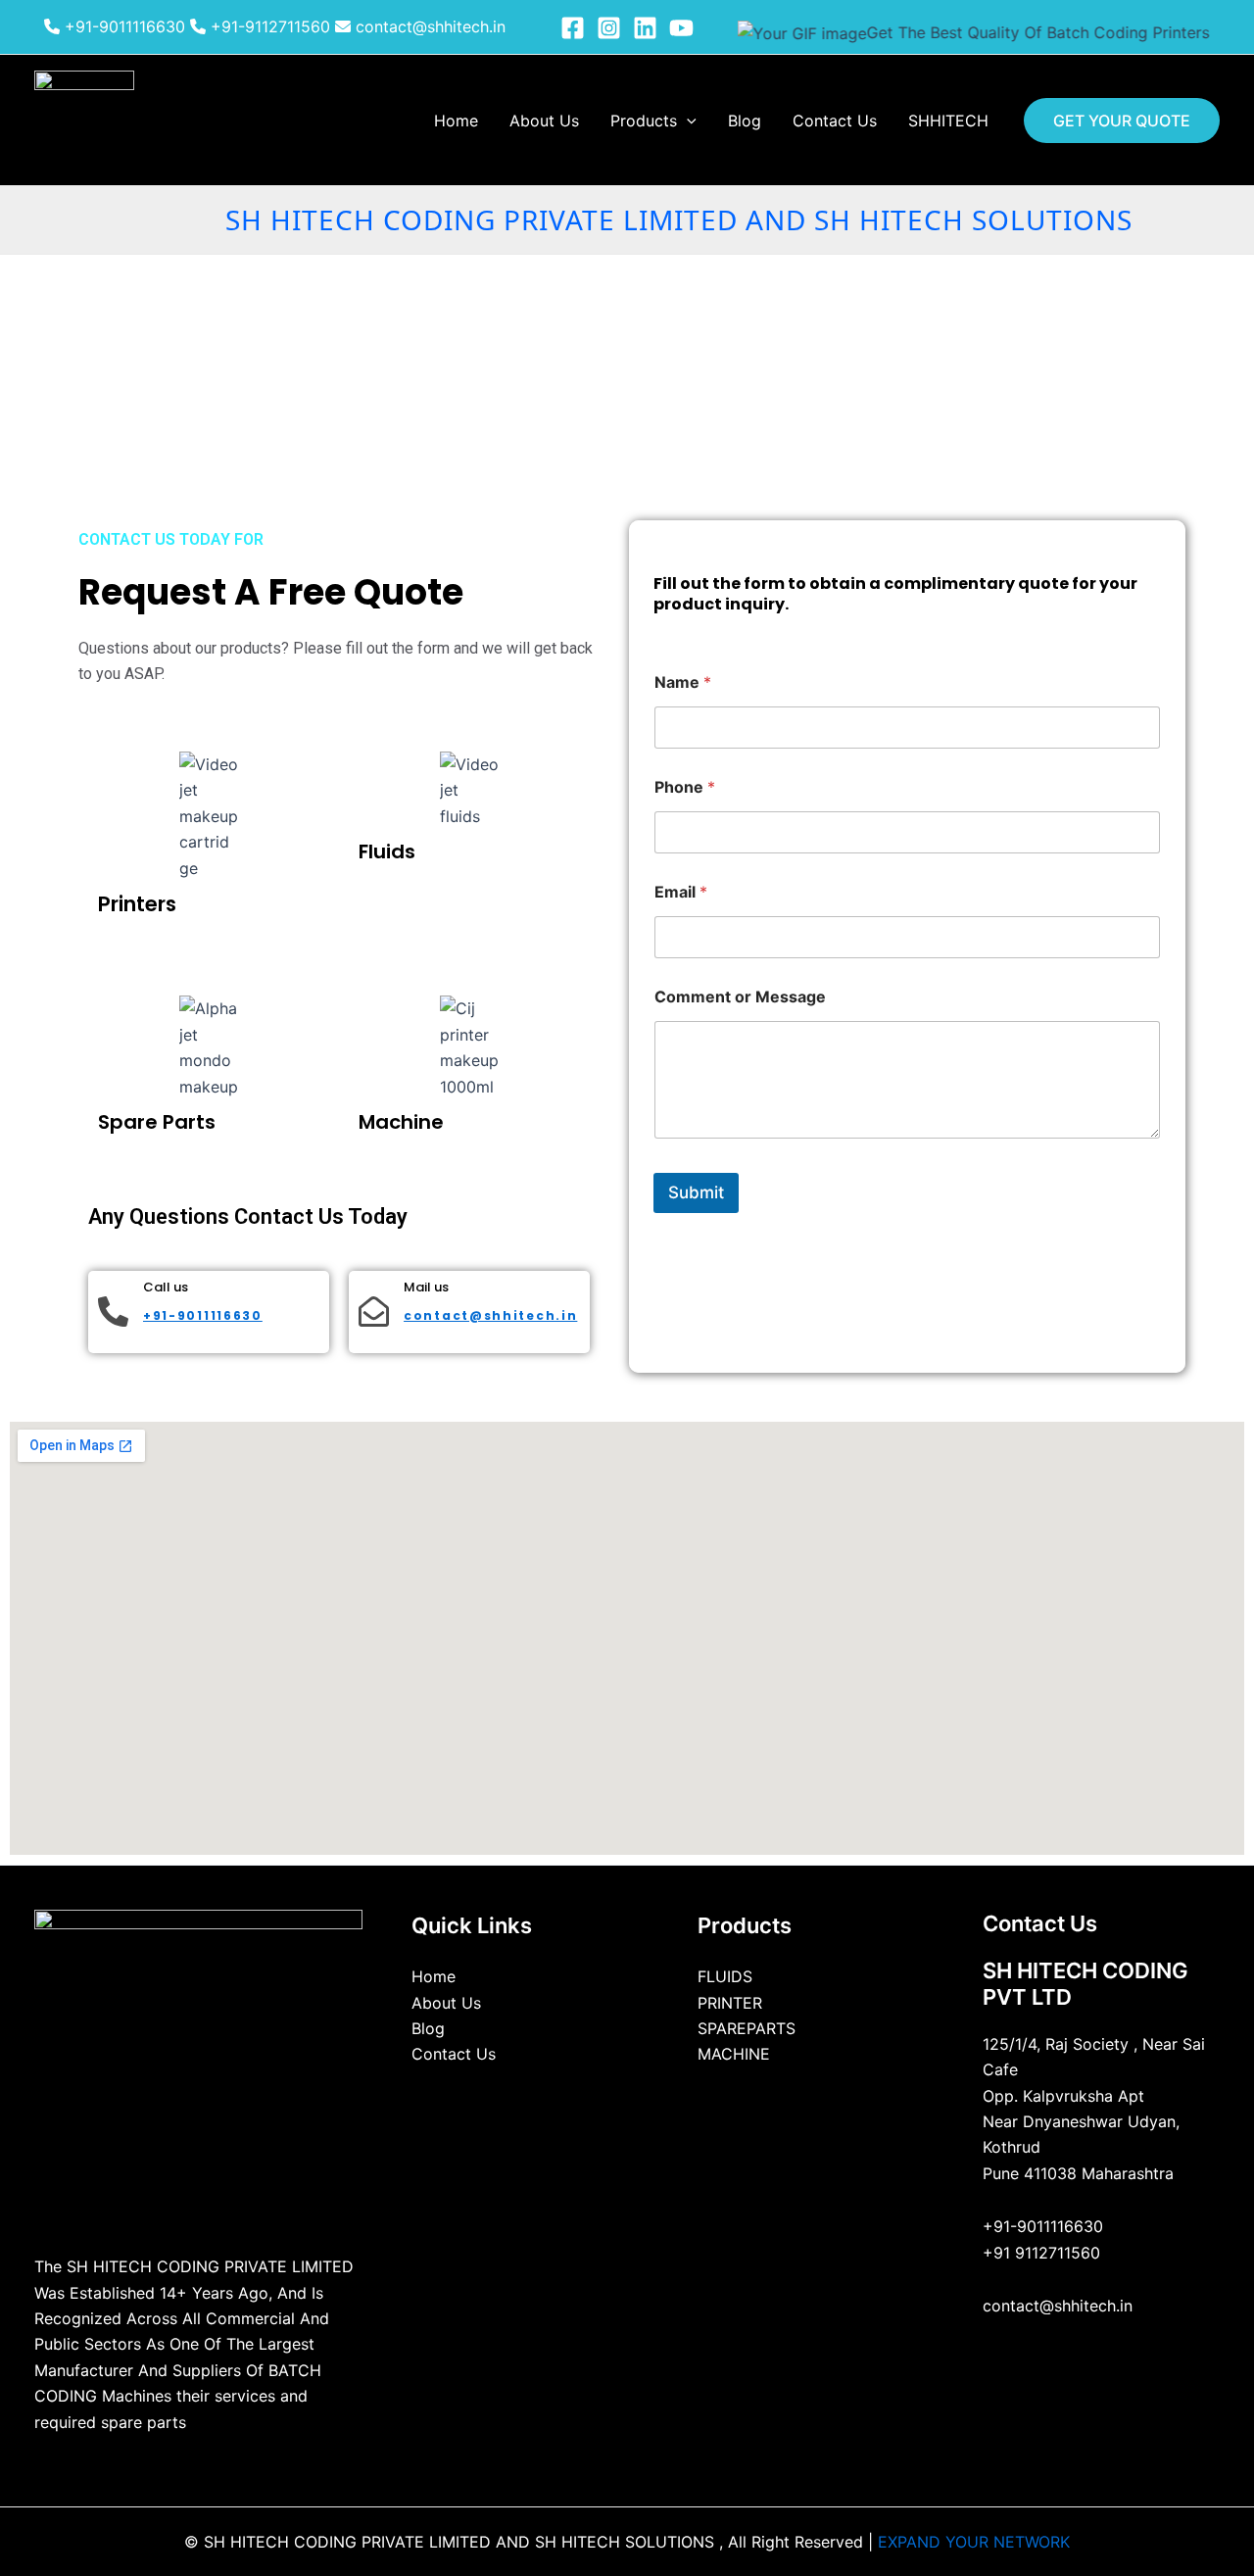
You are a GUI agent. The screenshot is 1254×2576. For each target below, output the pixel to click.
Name (683, 682)
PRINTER (730, 2003)
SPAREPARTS (747, 2028)
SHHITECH (948, 121)
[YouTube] (681, 28)
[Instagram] (609, 28)
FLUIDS (725, 1976)
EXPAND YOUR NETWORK (974, 2542)
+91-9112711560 (268, 26)
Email (681, 892)
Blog (745, 121)
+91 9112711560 (1041, 2253)
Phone (685, 787)
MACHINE (734, 2054)
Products (644, 121)
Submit (696, 1192)
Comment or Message (740, 997)
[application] (687, 121)
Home (456, 121)
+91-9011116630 (122, 26)
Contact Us (835, 121)
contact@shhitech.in (428, 26)
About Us (544, 121)
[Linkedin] (645, 28)
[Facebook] (573, 28)
